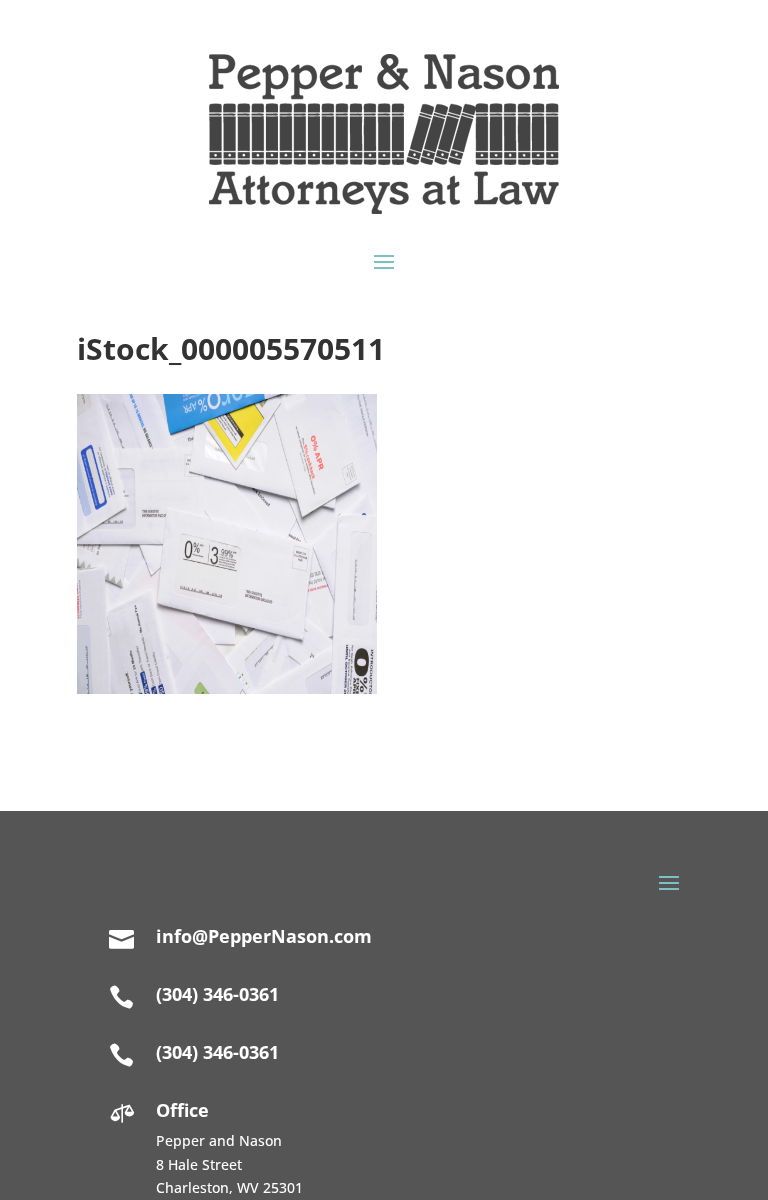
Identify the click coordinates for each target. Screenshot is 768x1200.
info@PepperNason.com (264, 936)
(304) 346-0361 (217, 1052)
